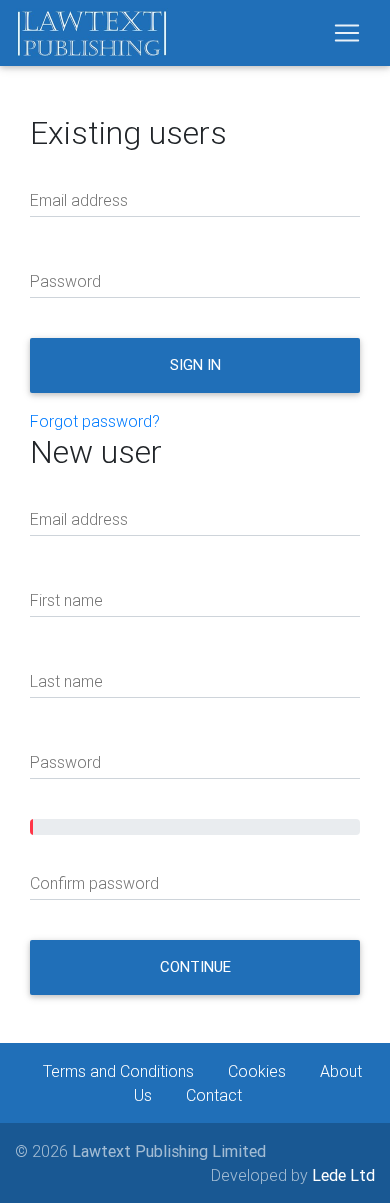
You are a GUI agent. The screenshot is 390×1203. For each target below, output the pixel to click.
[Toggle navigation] (347, 33)
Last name (66, 681)
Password (65, 281)
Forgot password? (95, 421)
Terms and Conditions (118, 1071)
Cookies (257, 1071)
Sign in (195, 364)
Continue (195, 966)
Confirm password (94, 883)
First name (66, 600)
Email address (79, 200)
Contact (214, 1095)
